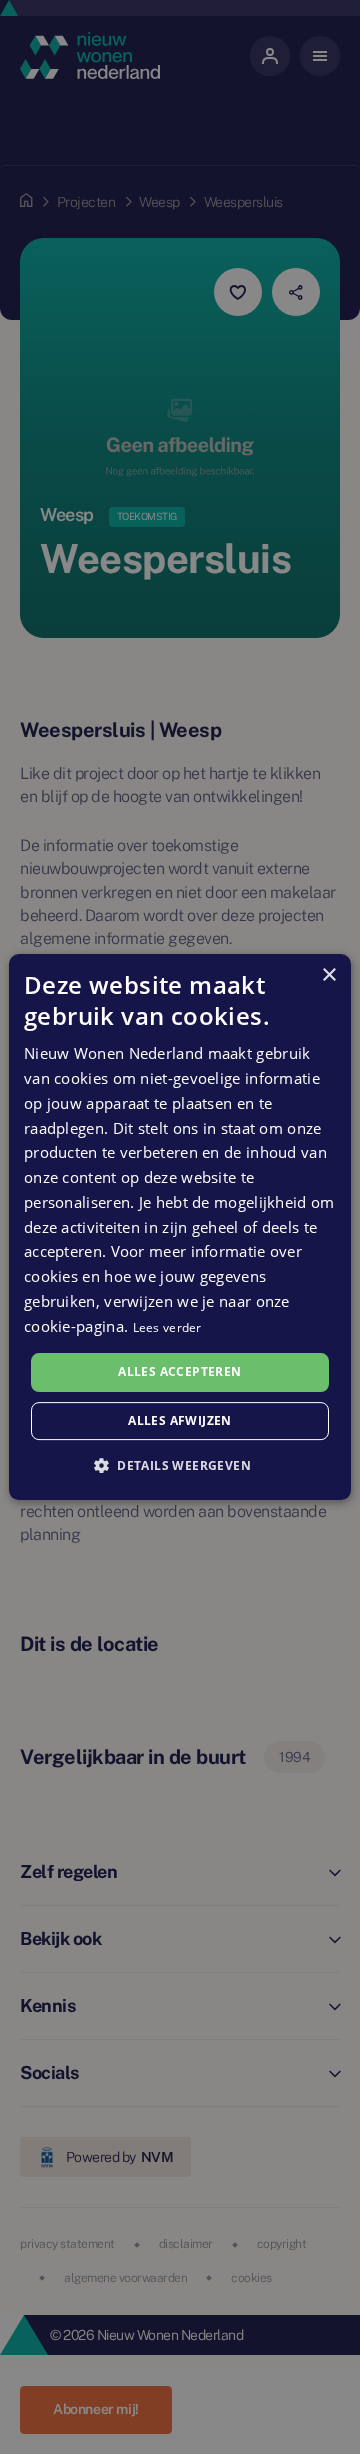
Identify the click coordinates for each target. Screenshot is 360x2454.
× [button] (328, 975)
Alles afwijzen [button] (180, 1420)
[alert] (180, 1227)
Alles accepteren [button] (179, 1371)
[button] (180, 1465)
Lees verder (167, 1327)
